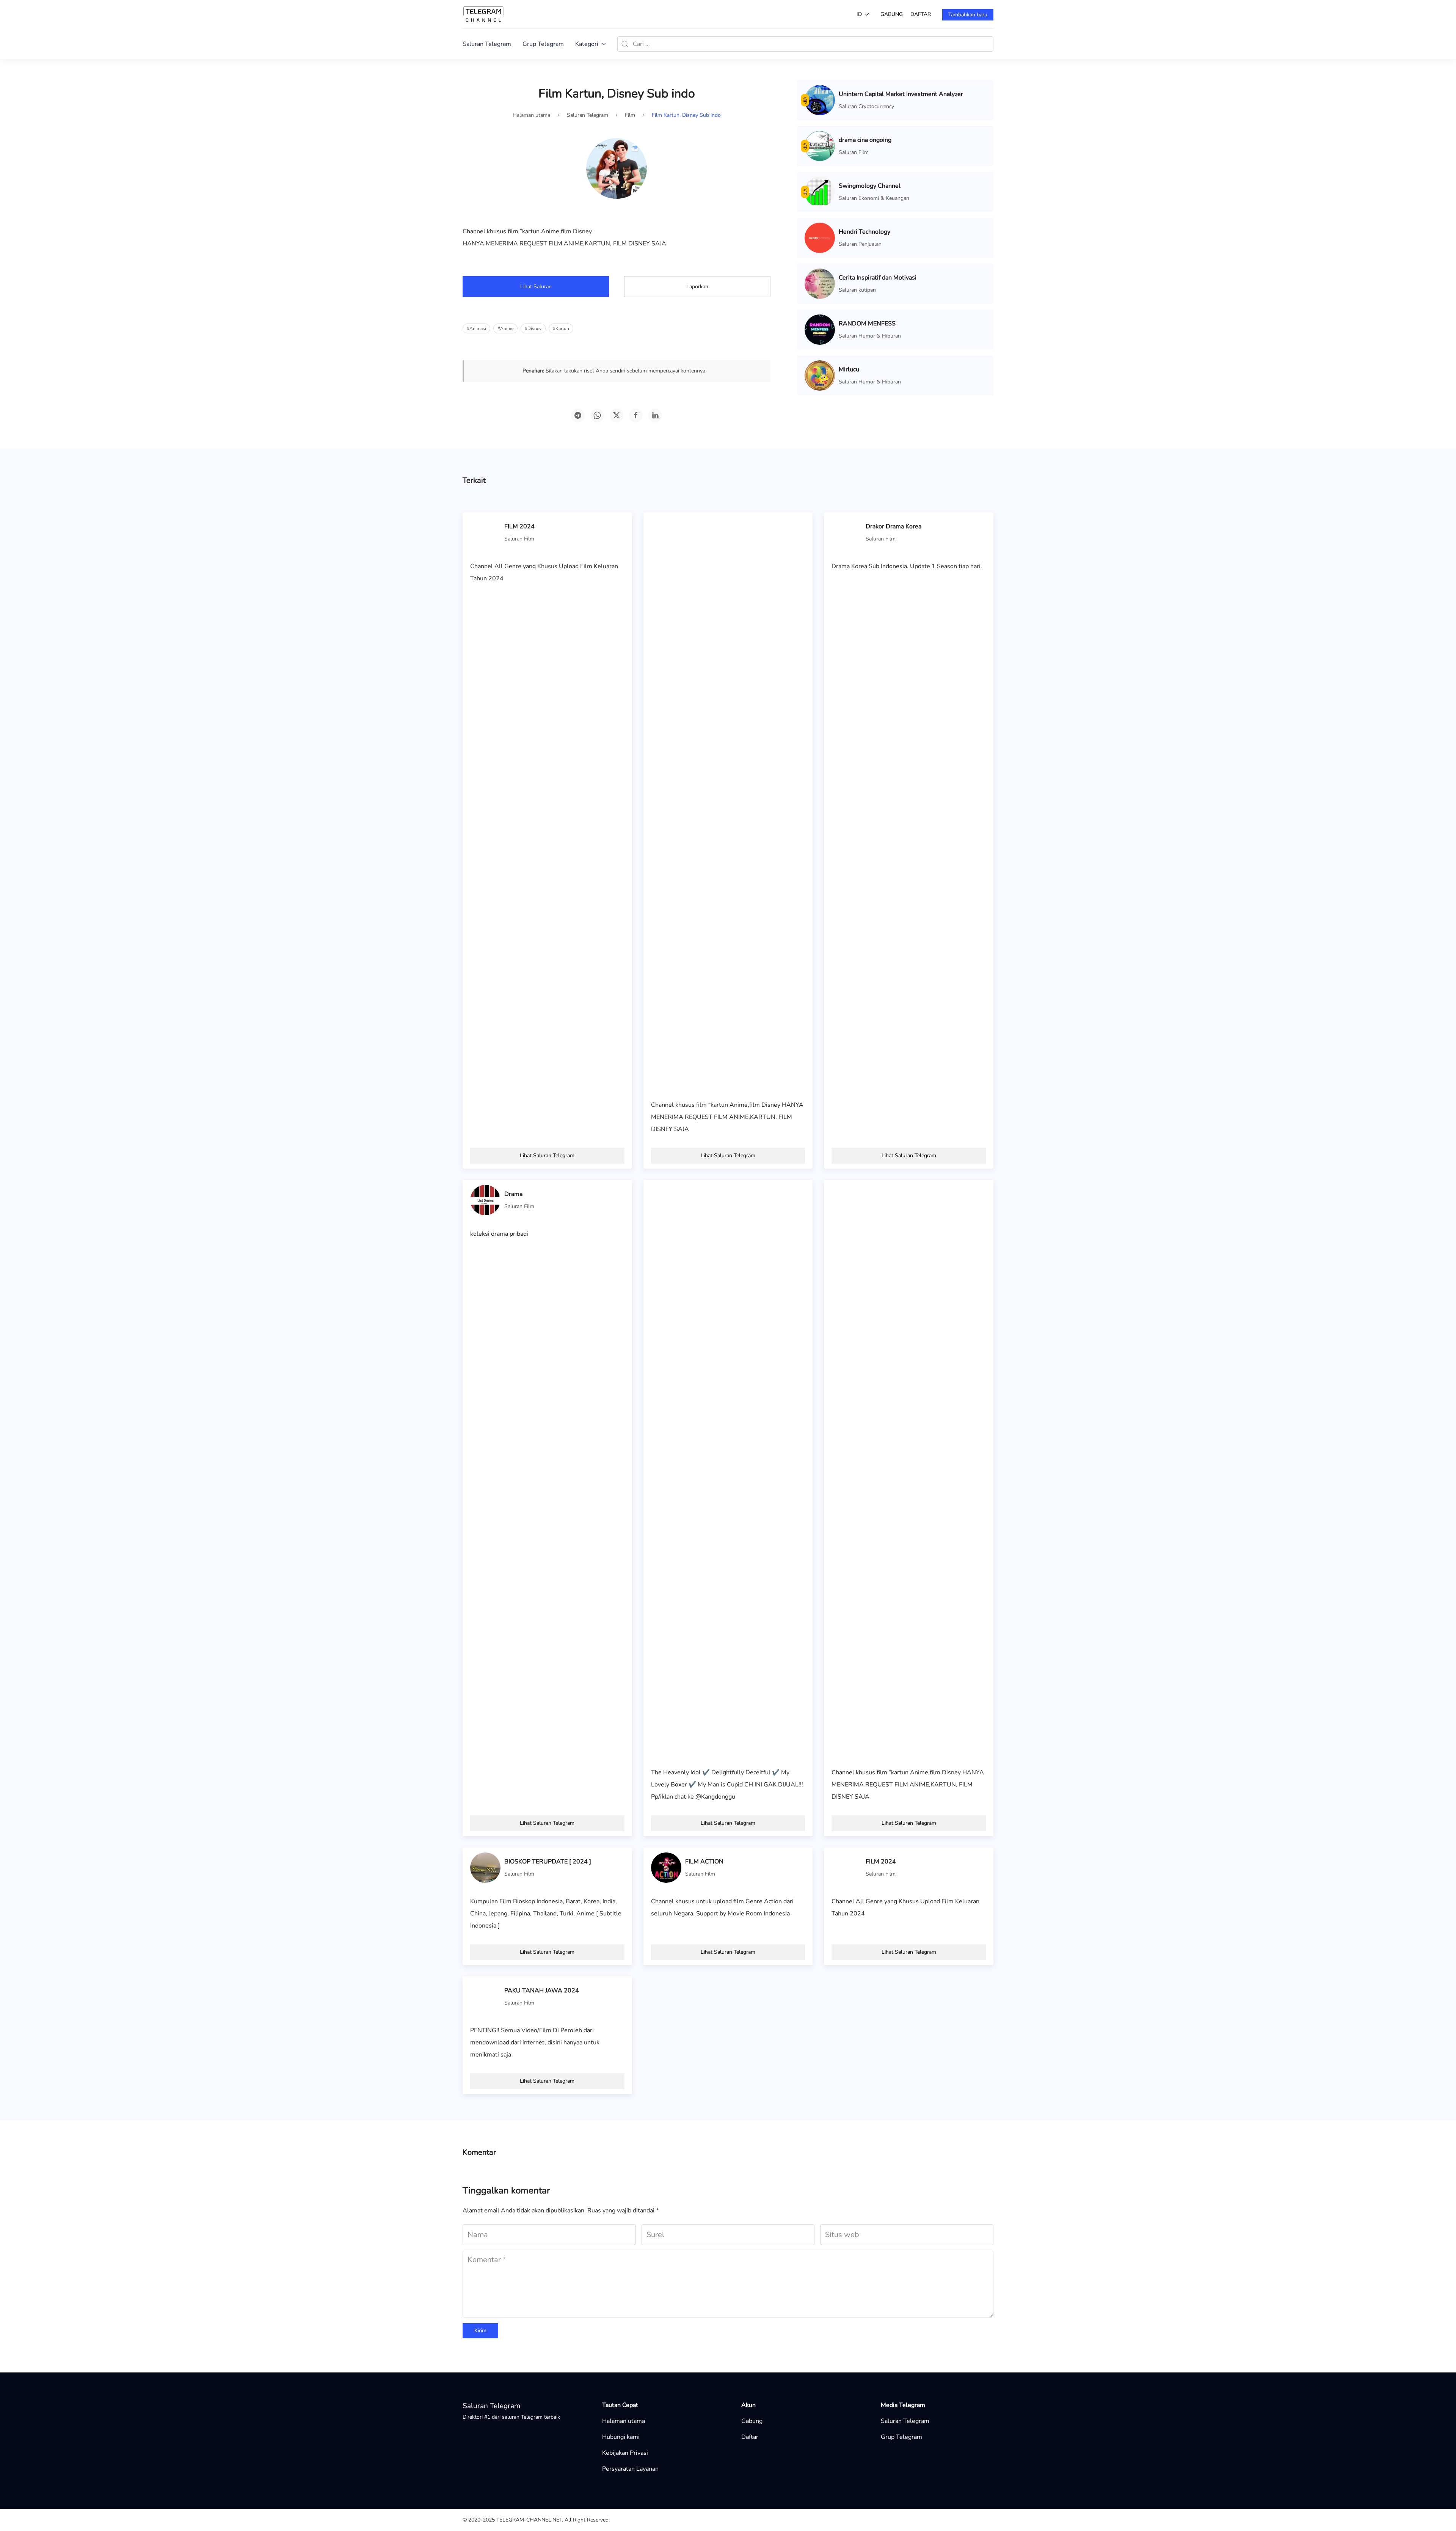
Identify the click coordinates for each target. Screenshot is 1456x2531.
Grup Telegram (543, 44)
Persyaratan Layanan (630, 2469)
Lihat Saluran (536, 287)
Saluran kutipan (857, 290)
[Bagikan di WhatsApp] (597, 415)
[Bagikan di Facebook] (636, 415)
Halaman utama (624, 2421)
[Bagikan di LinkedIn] (655, 415)
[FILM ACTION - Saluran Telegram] (666, 1867)
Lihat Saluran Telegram (547, 1156)
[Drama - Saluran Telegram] (485, 1200)
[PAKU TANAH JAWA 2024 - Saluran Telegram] (485, 1996)
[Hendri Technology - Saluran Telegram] (820, 237)
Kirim (480, 2331)
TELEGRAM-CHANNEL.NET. (530, 2520)
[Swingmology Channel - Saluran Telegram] (820, 192)
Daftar (921, 14)
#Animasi (476, 328)
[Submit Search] (625, 44)
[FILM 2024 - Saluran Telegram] (485, 532)
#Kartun (561, 328)
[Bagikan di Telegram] (578, 415)
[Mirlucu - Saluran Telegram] (820, 375)
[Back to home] (483, 14)
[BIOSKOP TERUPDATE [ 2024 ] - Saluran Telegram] (485, 1867)
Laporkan (697, 287)
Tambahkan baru (968, 15)
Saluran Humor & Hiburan (870, 336)
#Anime (505, 328)
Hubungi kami (621, 2437)
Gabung (892, 14)
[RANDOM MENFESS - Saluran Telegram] (820, 329)
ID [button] (859, 14)
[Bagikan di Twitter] (617, 415)
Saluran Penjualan (860, 244)
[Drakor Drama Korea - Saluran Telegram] (847, 532)
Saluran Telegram (487, 44)
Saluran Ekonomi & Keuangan (874, 198)
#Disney (533, 328)
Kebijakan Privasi (625, 2453)
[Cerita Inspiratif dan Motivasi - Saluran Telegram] (820, 283)
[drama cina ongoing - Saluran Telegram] (820, 146)
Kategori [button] (587, 44)
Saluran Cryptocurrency (866, 106)
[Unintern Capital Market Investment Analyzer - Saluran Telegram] (820, 100)
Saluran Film (854, 152)
